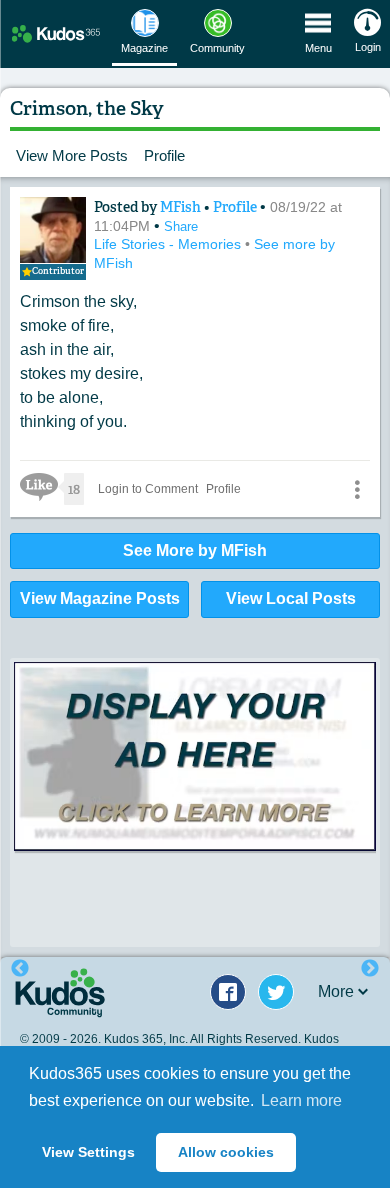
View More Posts (72, 155)
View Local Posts (291, 598)
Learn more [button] (301, 1100)
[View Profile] (53, 230)
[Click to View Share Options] (357, 489)
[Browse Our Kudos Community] (56, 33)
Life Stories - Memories (169, 244)
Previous (20, 969)
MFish (182, 207)
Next (370, 969)
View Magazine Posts (100, 598)
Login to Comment (148, 489)
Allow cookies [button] (226, 1152)
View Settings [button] (88, 1152)
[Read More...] (195, 778)
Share (181, 226)
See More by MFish (195, 550)
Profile (164, 155)
